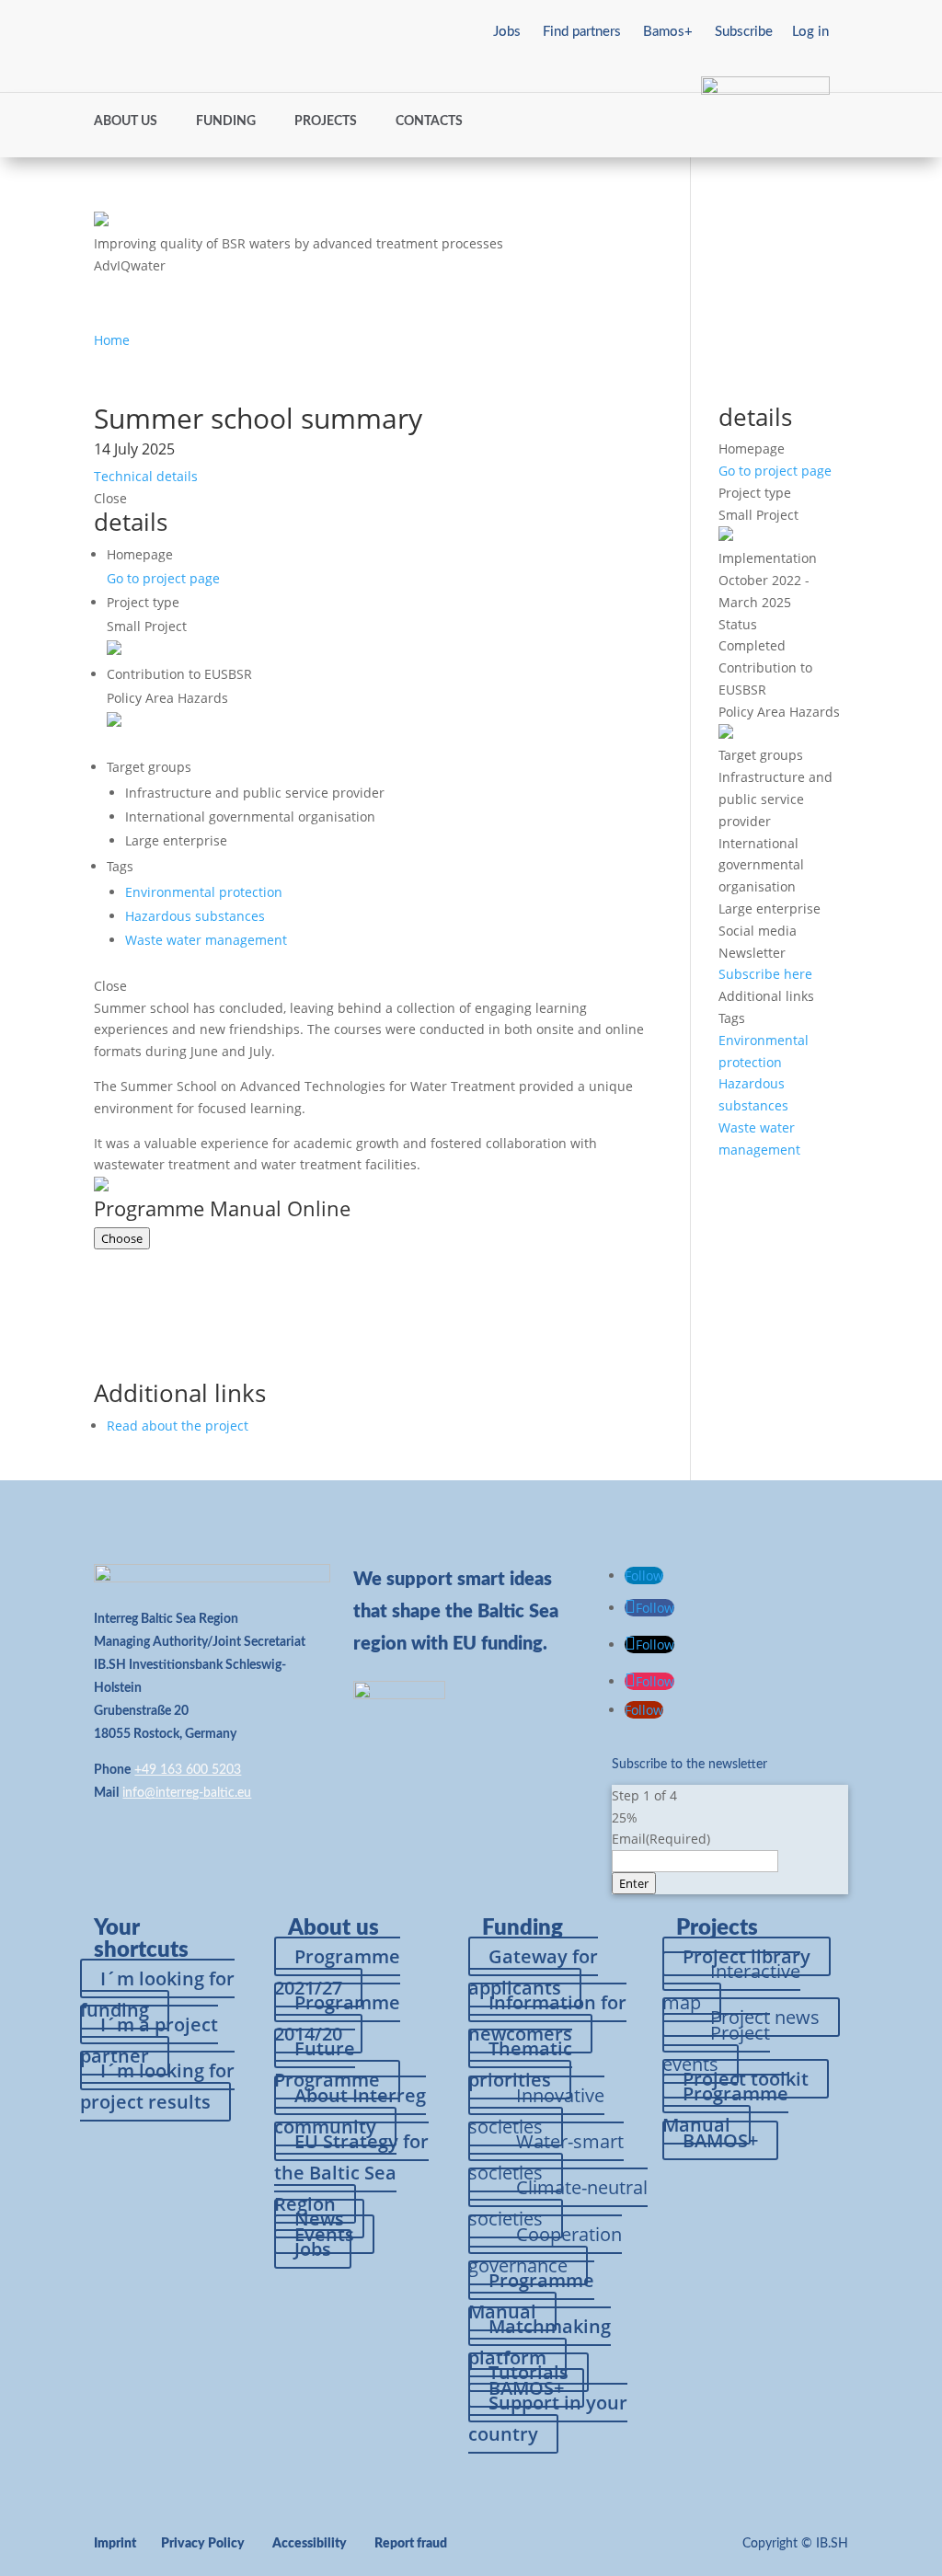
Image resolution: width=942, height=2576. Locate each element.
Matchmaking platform (540, 2342)
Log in (810, 32)
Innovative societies (536, 2111)
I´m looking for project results (157, 2086)
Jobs (507, 32)
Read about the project (178, 1426)
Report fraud (411, 2544)
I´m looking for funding (157, 1994)
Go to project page (163, 578)
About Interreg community (350, 2111)
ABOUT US (126, 121)
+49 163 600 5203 (188, 1770)
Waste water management (206, 940)
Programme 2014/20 (337, 2018)
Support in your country (548, 2418)
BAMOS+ (720, 2140)
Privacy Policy (203, 2544)
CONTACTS (429, 121)
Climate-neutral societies (558, 2203)
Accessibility (310, 2544)
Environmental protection (204, 892)
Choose (122, 1238)
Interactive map (731, 1987)
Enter (634, 1883)
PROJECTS (326, 121)
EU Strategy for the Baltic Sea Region (351, 2173)
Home (112, 340)
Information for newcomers (547, 2018)
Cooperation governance (545, 2250)
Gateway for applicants (533, 1972)
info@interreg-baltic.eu (187, 1793)
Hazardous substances (195, 916)
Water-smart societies (546, 2157)
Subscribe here (765, 974)
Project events (716, 2048)
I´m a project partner (149, 2040)
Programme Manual (531, 2296)
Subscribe (744, 32)
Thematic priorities (520, 2064)
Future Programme (327, 2064)
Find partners (582, 32)
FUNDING (226, 121)
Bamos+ (668, 32)
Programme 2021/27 (337, 1972)
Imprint (115, 2544)
